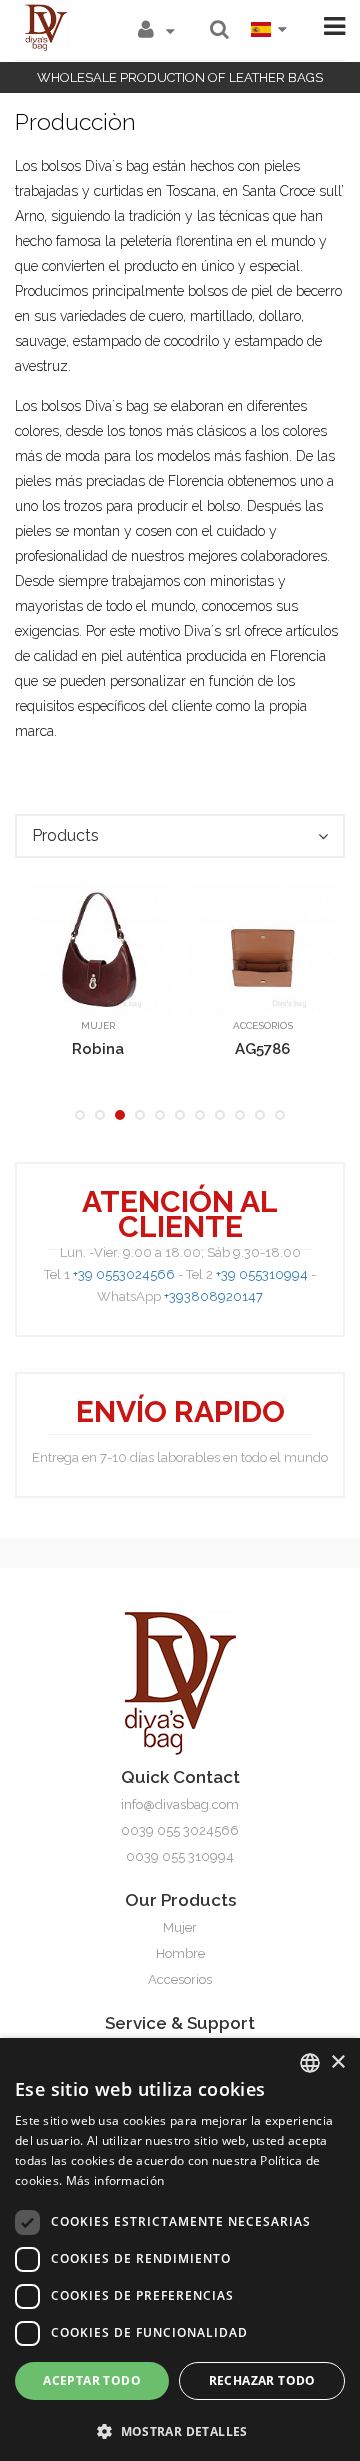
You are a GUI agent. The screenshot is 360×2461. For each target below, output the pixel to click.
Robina (98, 1049)
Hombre (180, 1953)
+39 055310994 (262, 1274)
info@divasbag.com (180, 1804)
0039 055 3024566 (180, 1830)
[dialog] (180, 2249)
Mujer (98, 1025)
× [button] (337, 2062)
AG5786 (262, 1049)
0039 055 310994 (180, 1856)
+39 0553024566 (124, 1274)
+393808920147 (213, 1296)
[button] (180, 2429)
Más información (115, 2180)
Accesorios (263, 1025)
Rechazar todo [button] (262, 2380)
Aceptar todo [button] (92, 2380)
